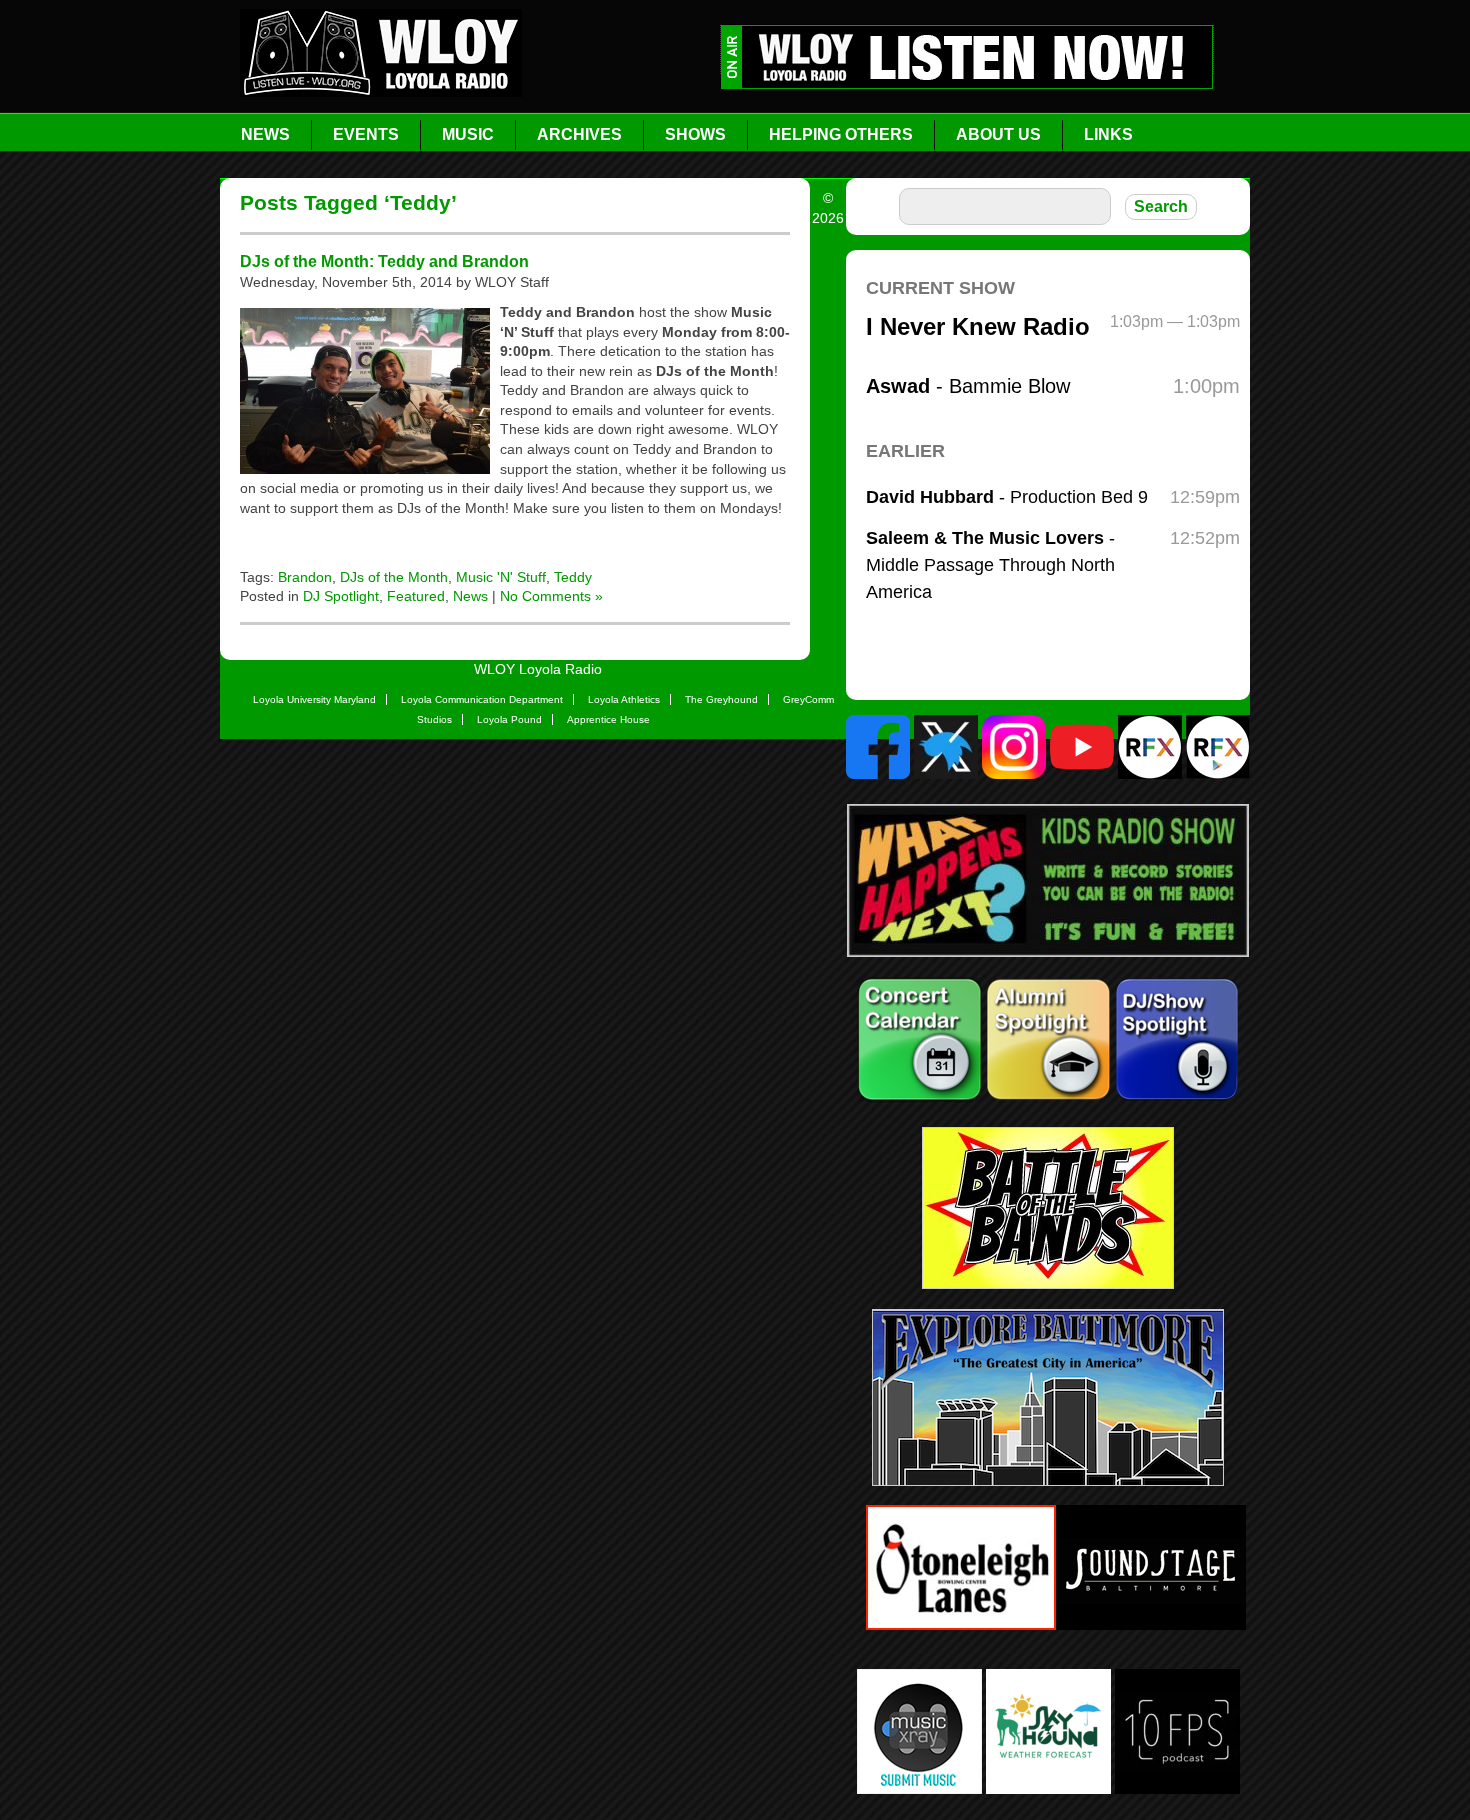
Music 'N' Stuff (501, 577)
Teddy (573, 577)
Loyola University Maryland (314, 699)
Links (1108, 134)
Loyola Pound (509, 719)
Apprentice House (608, 719)
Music (468, 134)
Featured (416, 596)
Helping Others (841, 134)
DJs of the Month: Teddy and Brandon (384, 261)
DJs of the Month (394, 577)
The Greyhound (721, 699)
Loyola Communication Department (482, 699)
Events (366, 134)
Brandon (305, 577)
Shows (695, 134)
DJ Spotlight (341, 596)
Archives (579, 134)
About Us (998, 134)
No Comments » (551, 596)
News (265, 134)
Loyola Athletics (624, 699)
